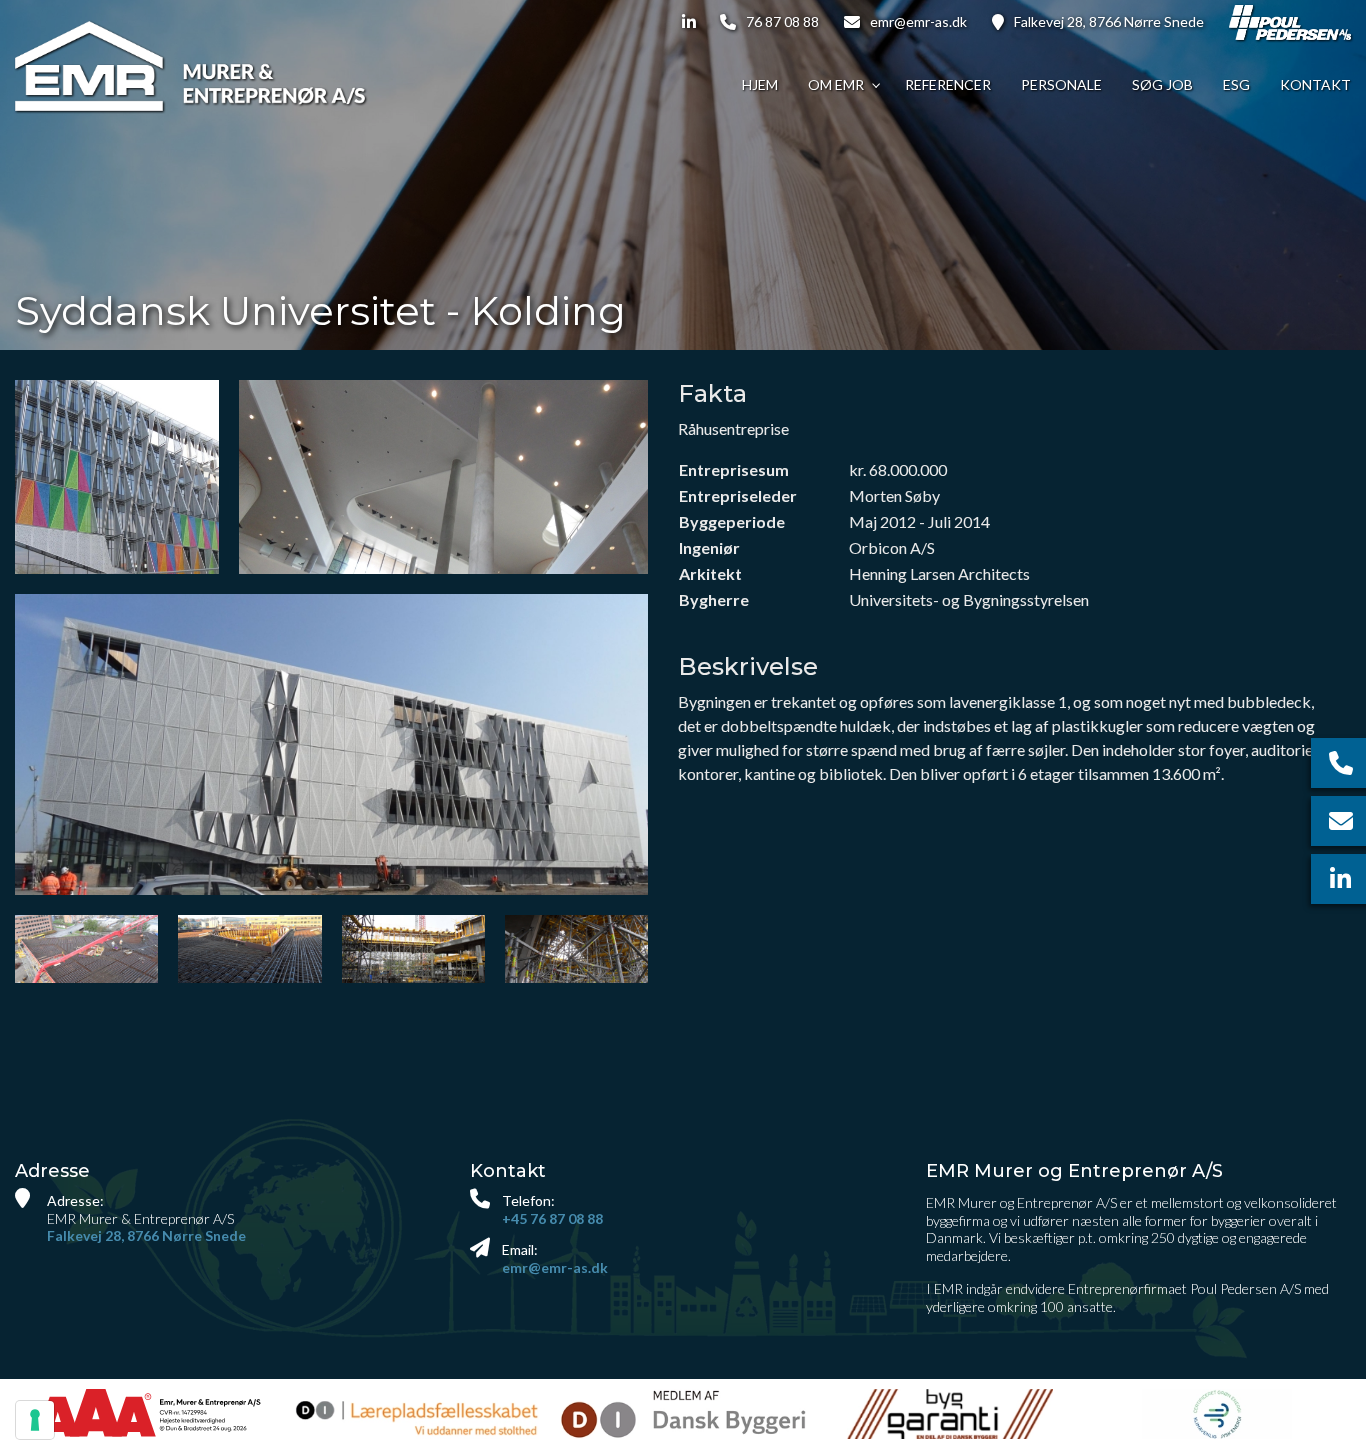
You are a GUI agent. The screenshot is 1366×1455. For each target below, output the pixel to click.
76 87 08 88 (782, 21)
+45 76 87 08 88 (552, 1218)
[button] (331, 744)
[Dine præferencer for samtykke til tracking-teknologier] (35, 1420)
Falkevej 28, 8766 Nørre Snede (1109, 21)
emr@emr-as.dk (918, 21)
